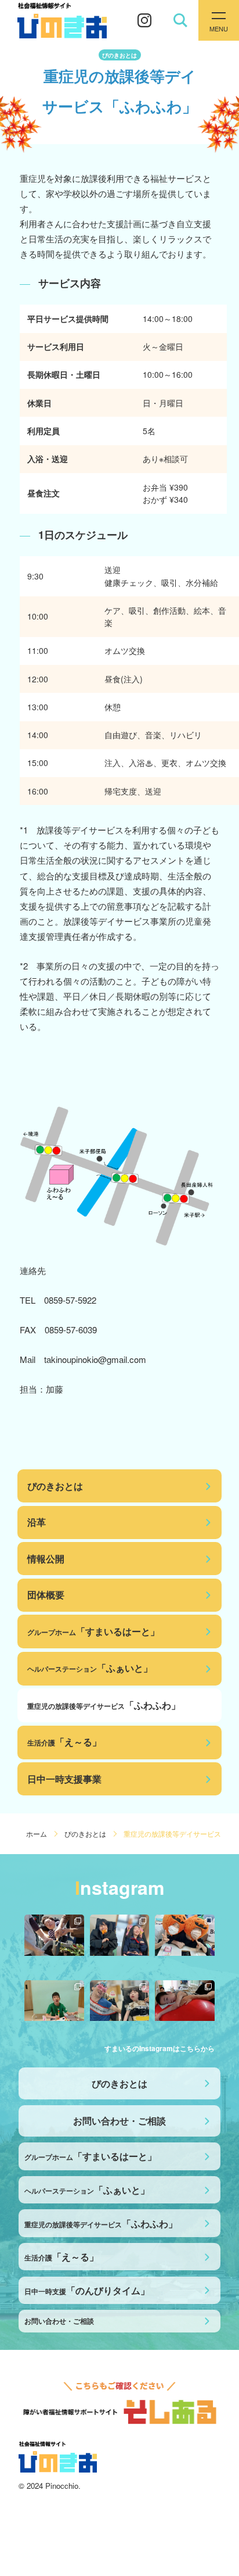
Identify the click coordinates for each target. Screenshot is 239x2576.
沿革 (37, 1522)
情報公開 (46, 1559)
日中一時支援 (87, 2290)
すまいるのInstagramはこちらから (160, 2048)
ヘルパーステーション (90, 1668)
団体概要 (46, 1595)
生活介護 (64, 1742)
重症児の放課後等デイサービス (104, 1705)
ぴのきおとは (55, 1486)
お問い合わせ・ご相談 (119, 2121)
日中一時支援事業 (64, 1779)
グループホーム (93, 1631)
